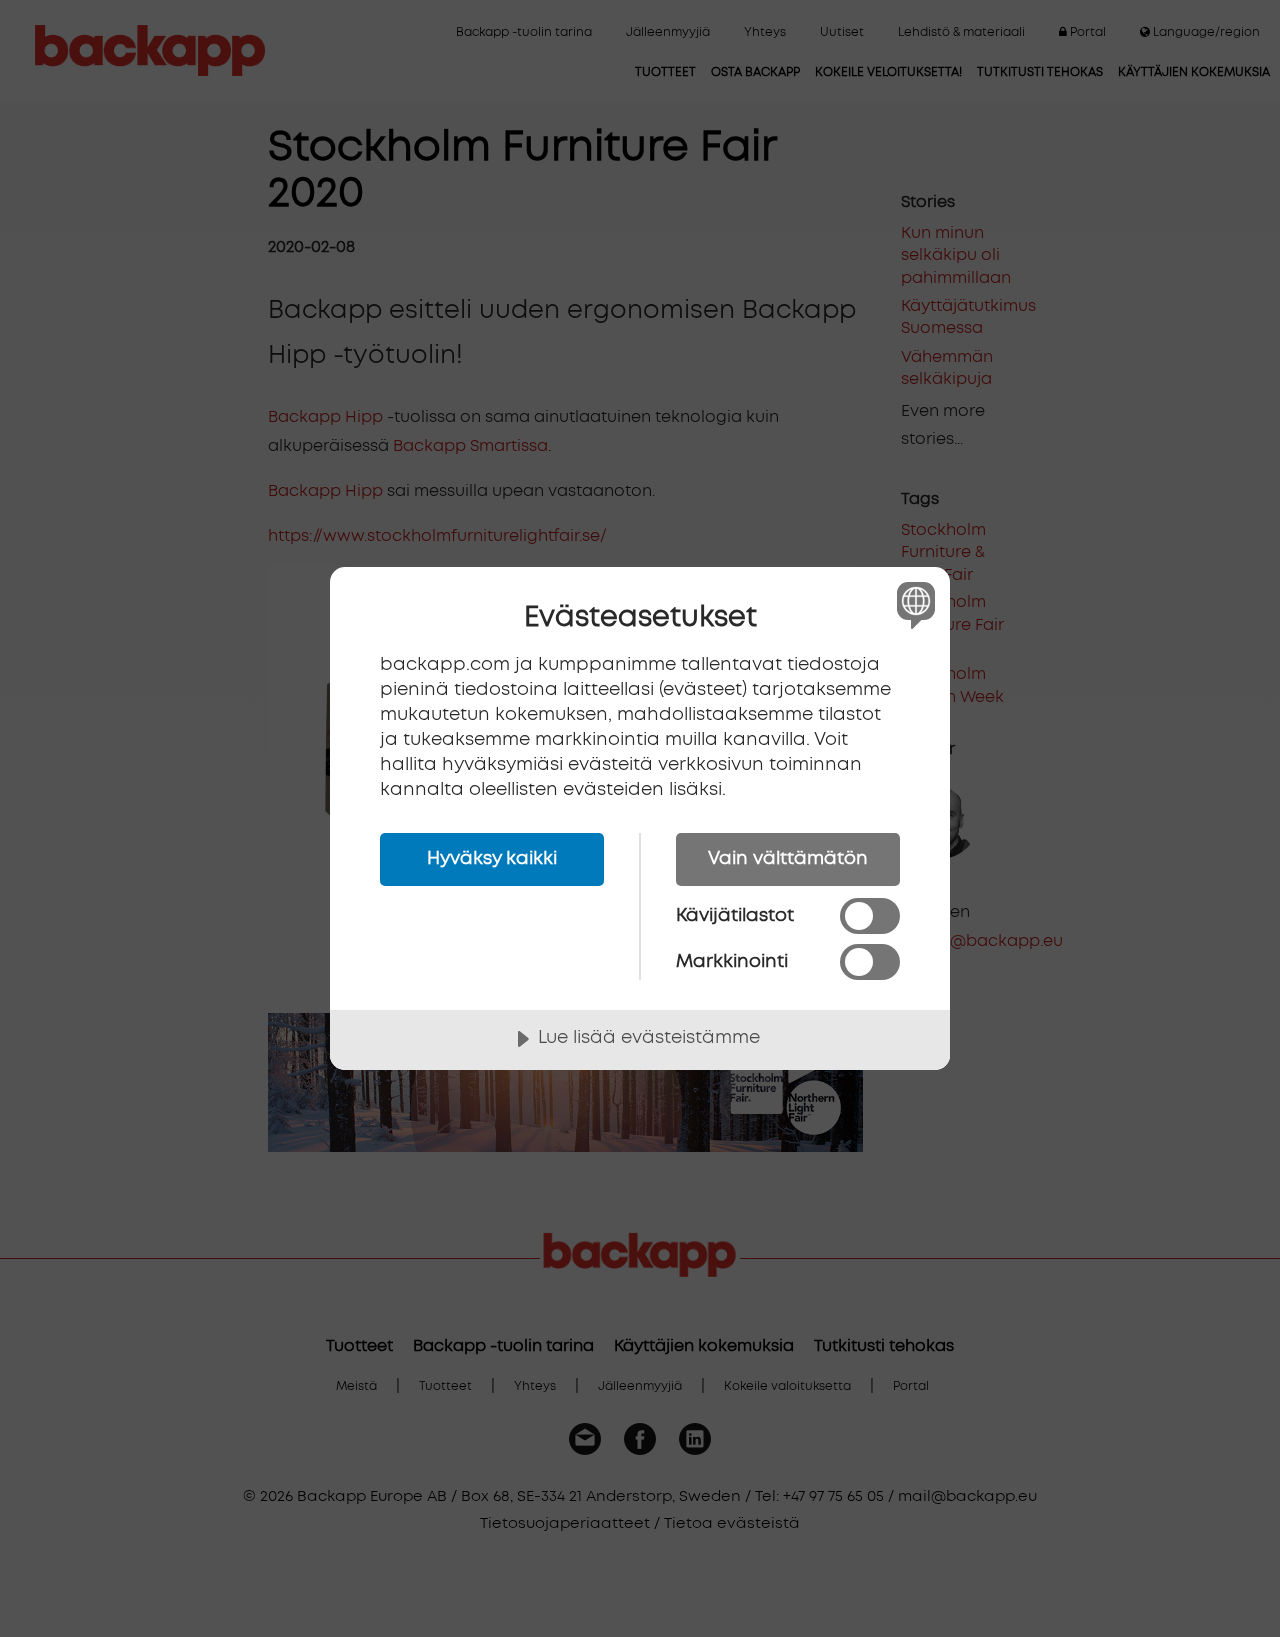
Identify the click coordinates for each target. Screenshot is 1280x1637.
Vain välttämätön (788, 859)
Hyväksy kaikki (492, 859)
